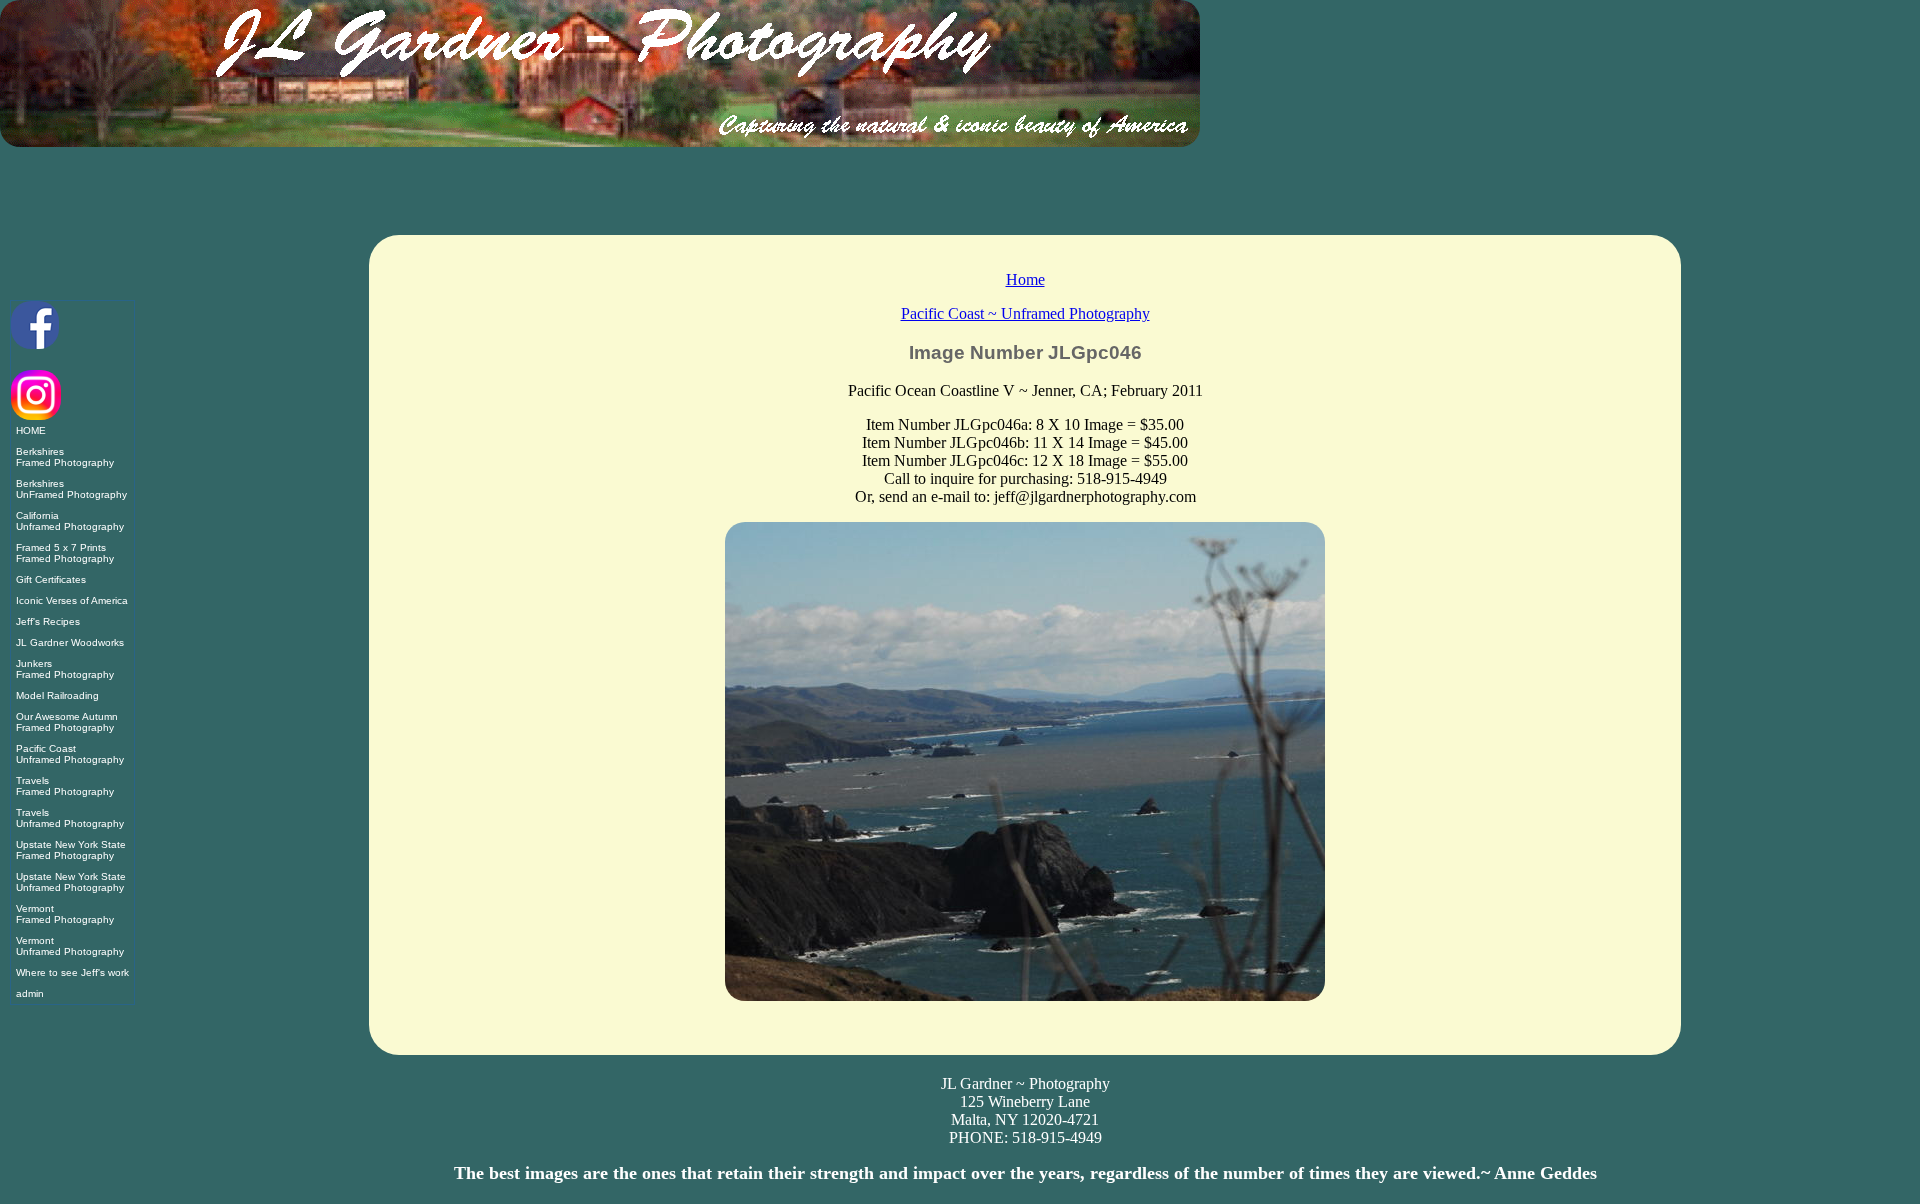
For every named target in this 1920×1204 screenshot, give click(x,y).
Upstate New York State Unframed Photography (71, 882)
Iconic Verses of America (72, 600)
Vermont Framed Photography (65, 914)
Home (1025, 279)
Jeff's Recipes (48, 621)
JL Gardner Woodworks (70, 642)
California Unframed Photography (70, 521)
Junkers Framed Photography (65, 669)
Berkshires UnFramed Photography (71, 489)
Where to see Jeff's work (72, 972)
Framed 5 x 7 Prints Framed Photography (65, 553)
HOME (31, 430)
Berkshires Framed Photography (65, 457)
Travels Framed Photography (65, 786)
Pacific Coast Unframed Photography (70, 754)
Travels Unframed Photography (70, 818)
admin (30, 993)
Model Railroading (57, 695)
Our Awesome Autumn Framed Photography (67, 722)
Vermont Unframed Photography (70, 946)
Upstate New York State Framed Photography (71, 850)
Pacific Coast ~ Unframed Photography (1025, 313)
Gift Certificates (51, 579)
